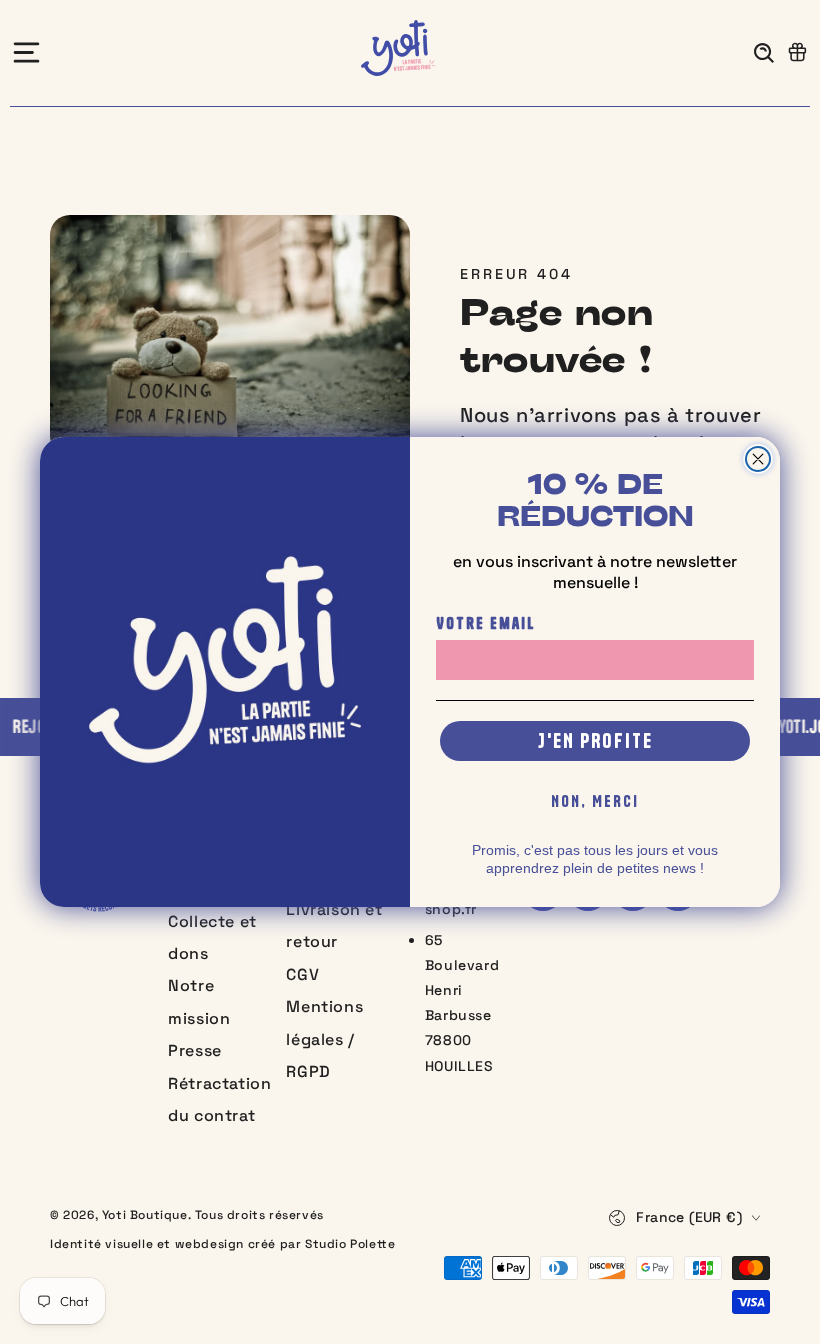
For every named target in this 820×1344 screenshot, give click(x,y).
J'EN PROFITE (595, 740)
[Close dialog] (758, 459)
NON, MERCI (595, 801)
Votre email (486, 623)
